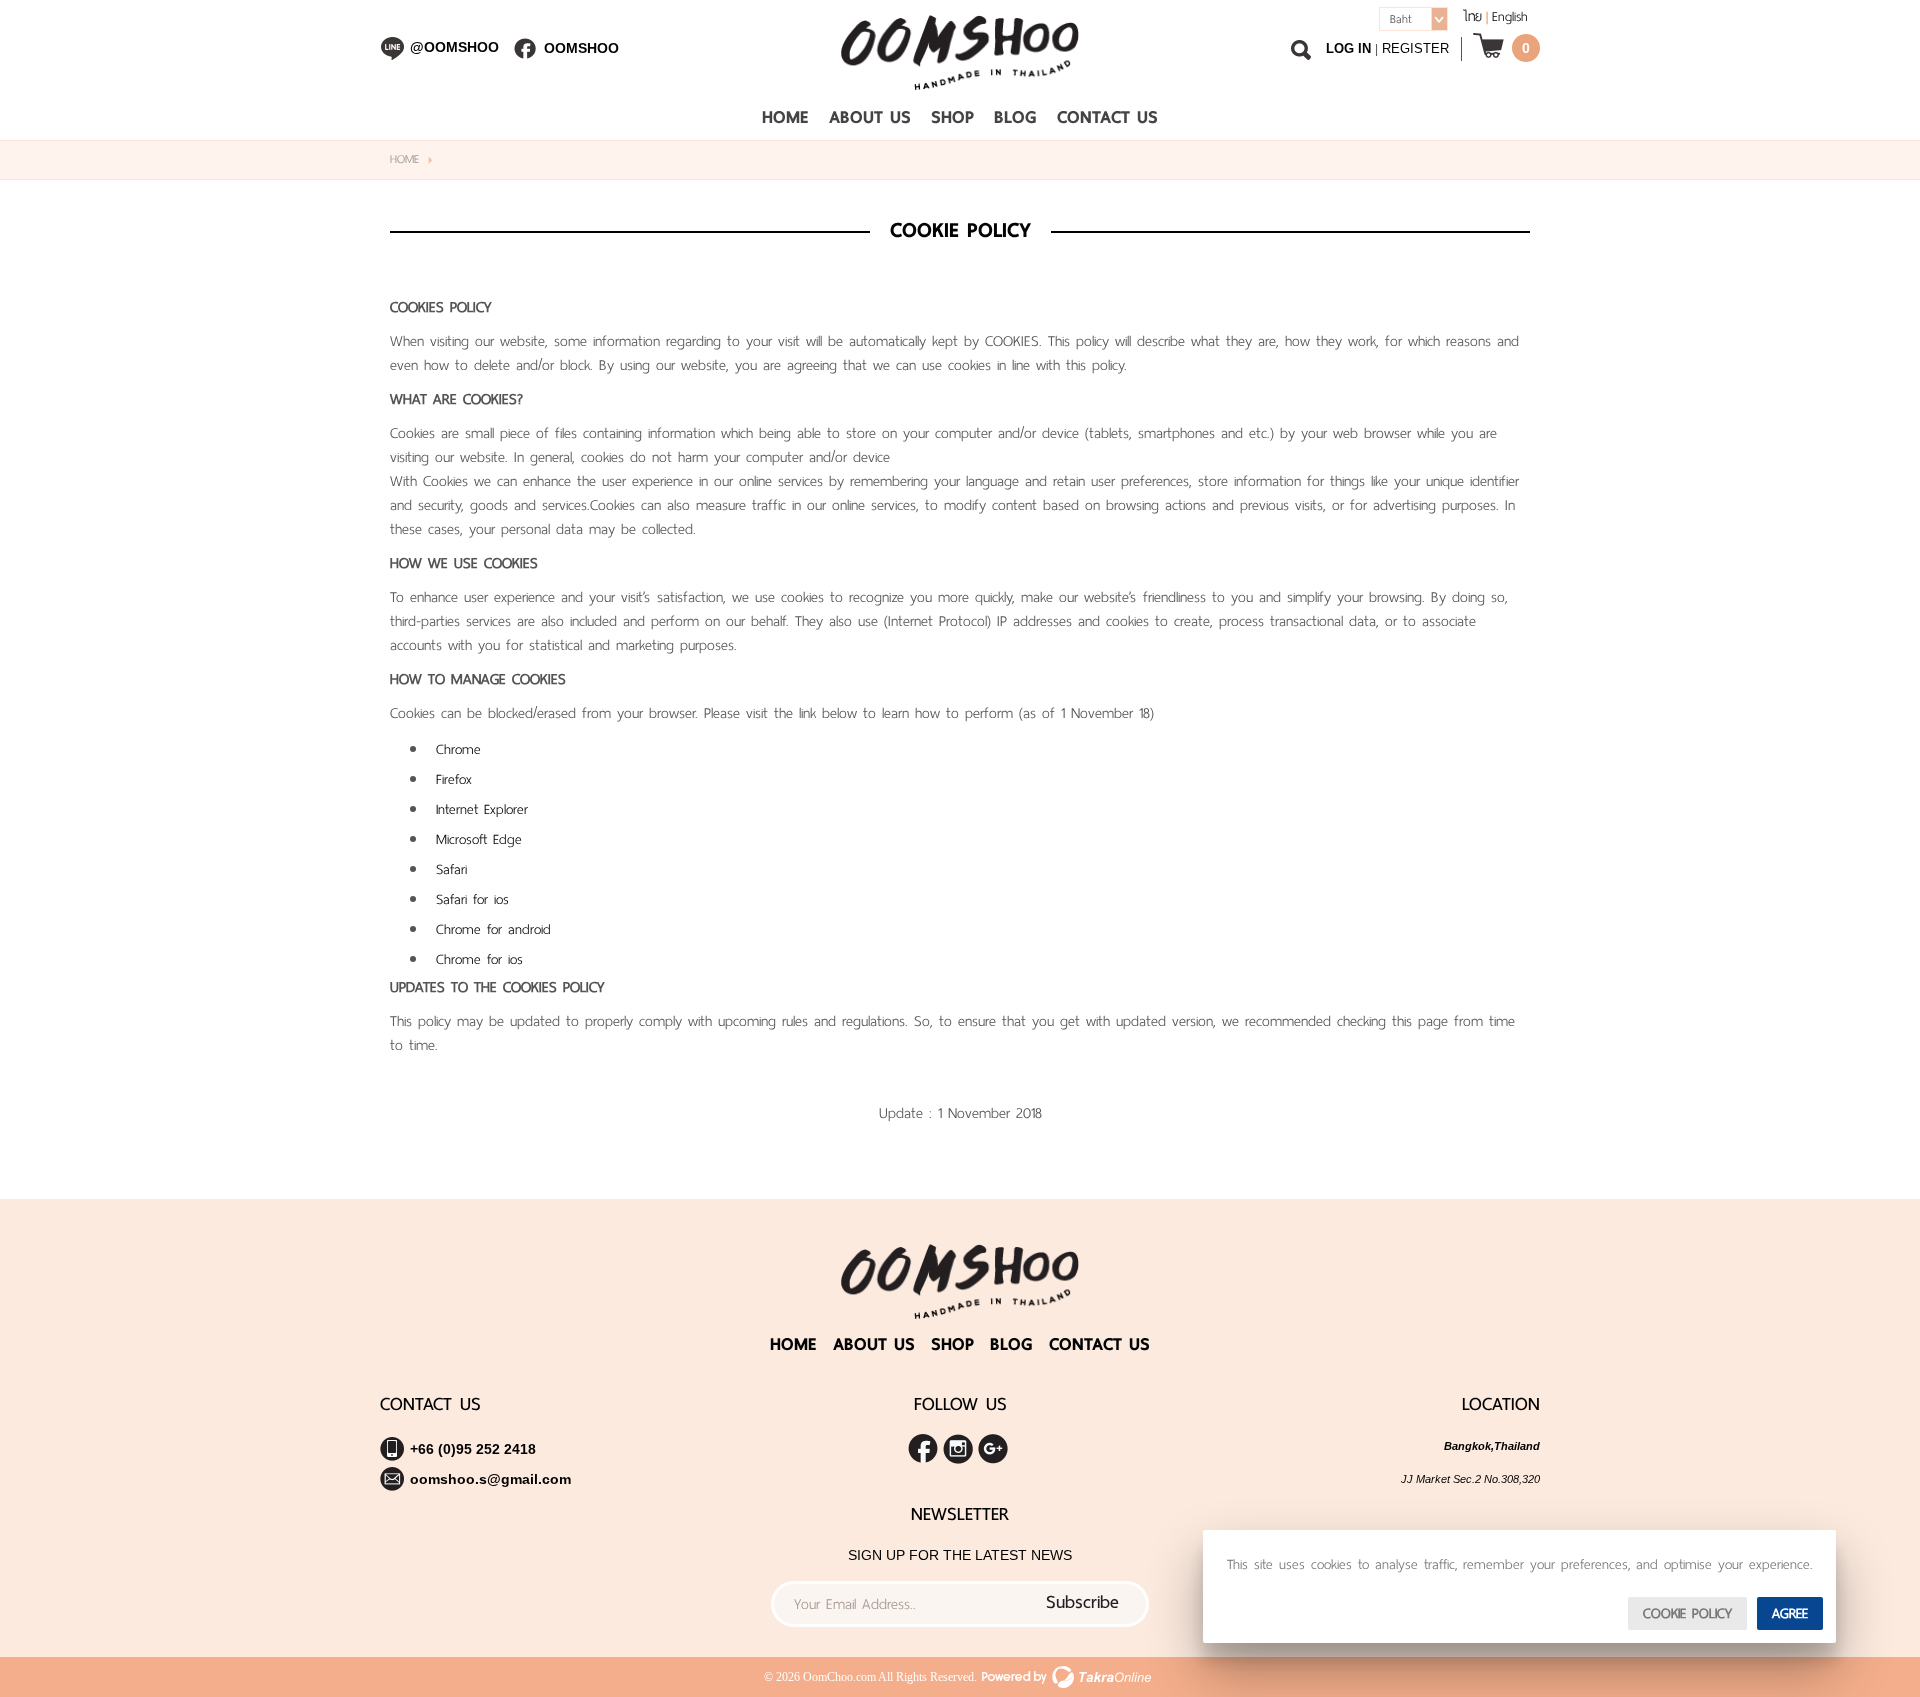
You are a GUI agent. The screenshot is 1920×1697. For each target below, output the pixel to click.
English (1510, 16)
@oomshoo (454, 47)
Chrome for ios (479, 959)
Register (1415, 48)
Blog (1015, 117)
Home (785, 117)
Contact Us (1107, 117)
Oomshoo (581, 48)
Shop (952, 117)
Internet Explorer (482, 809)
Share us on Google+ (993, 1449)
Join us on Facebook (923, 1449)
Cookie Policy (1687, 1613)
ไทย (1472, 16)
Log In (1348, 48)
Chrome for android (493, 929)
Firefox (454, 779)
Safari (451, 869)
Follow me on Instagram (958, 1449)
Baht (1401, 19)
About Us (870, 117)
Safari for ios (472, 899)
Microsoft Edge (479, 839)
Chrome (458, 749)
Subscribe (1082, 1601)
